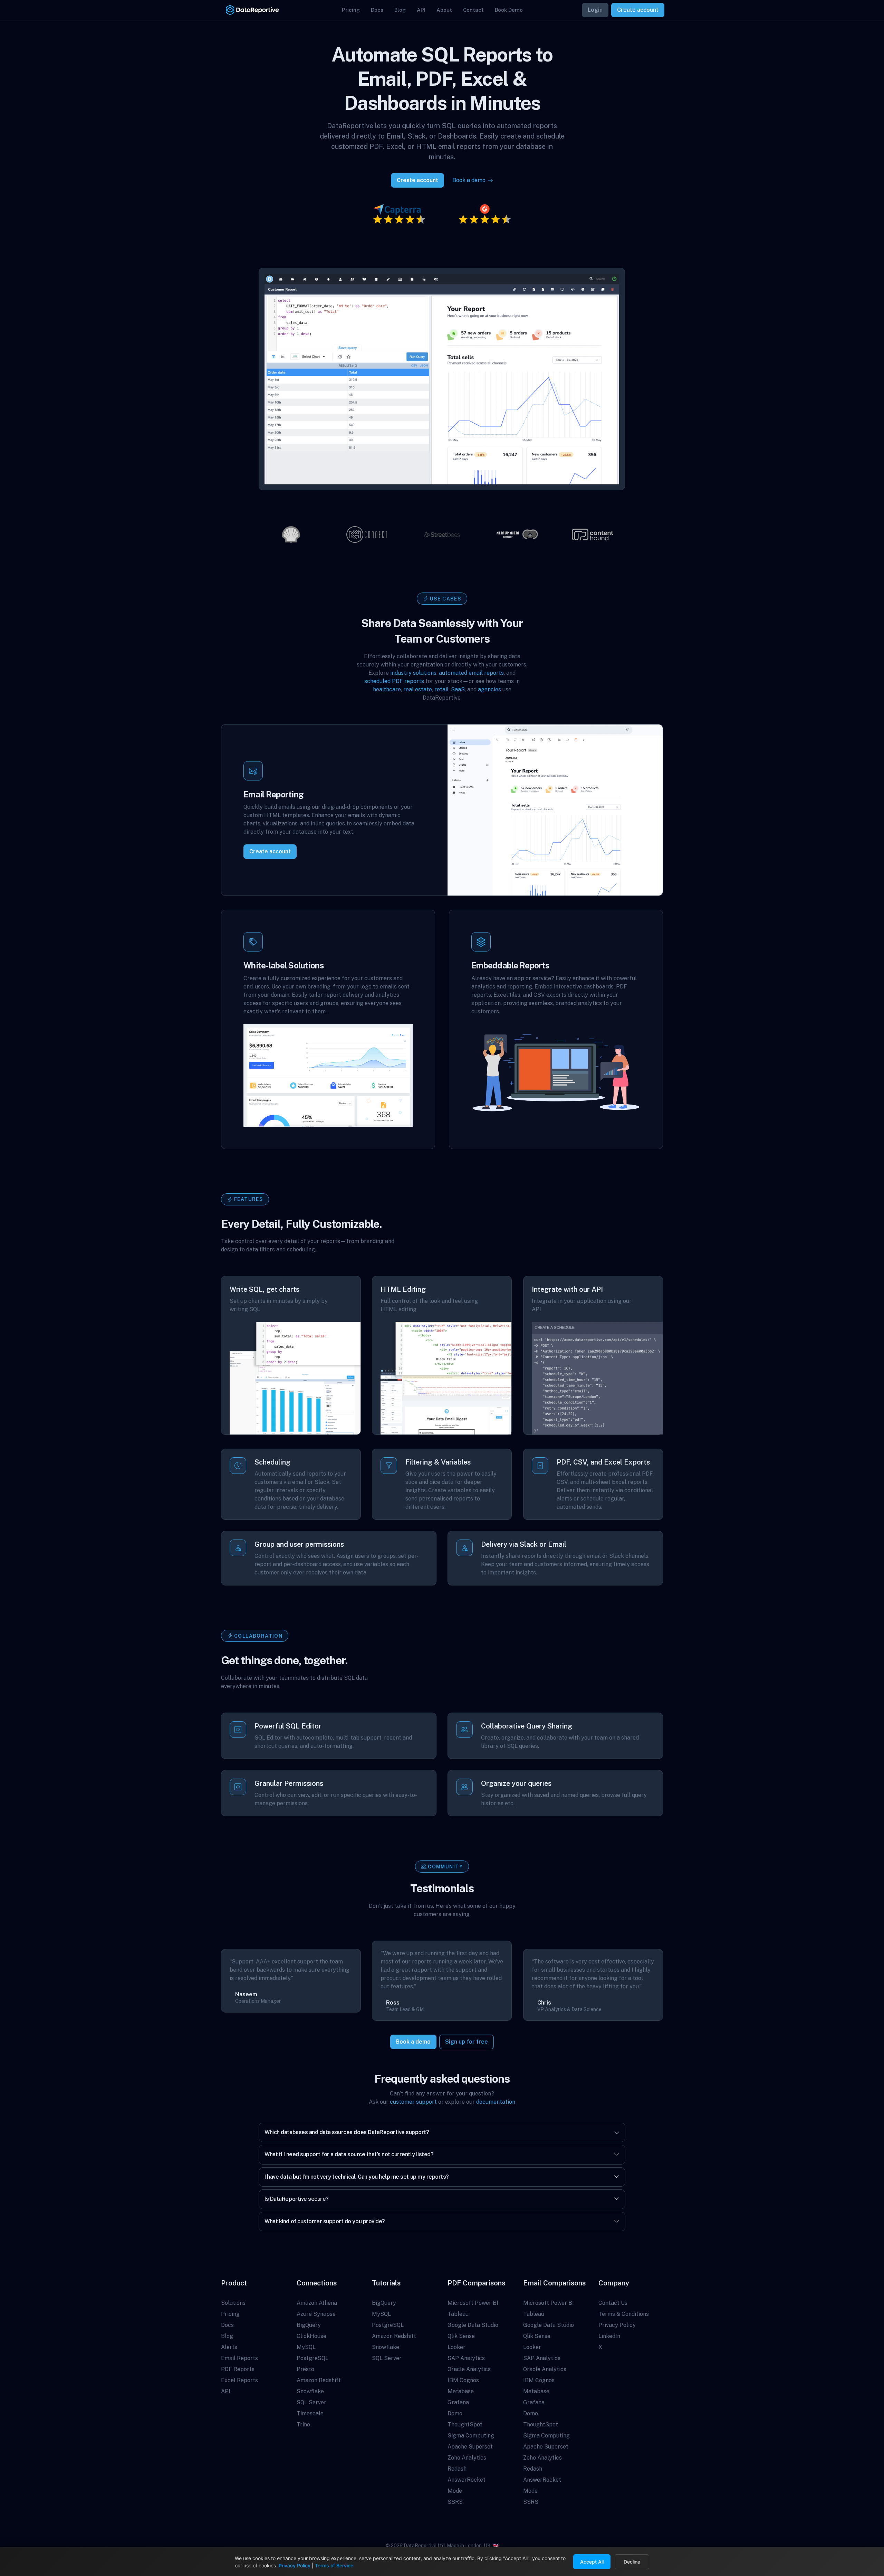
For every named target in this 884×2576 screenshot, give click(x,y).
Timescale (310, 2413)
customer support (413, 2102)
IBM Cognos (463, 2380)
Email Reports (239, 2358)
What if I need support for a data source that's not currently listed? (349, 2154)
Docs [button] (377, 10)
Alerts (229, 2347)
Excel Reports (239, 2380)
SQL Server (311, 2402)
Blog (227, 2336)
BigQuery (309, 2325)
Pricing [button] (351, 10)
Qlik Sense (461, 2336)
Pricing (230, 2314)
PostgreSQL (313, 2358)
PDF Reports (238, 2369)
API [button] (421, 10)
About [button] (444, 10)
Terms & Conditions (624, 2314)
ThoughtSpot (465, 2425)
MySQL (306, 2347)
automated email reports (471, 673)
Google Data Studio (473, 2325)
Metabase (461, 2391)
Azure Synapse (316, 2314)
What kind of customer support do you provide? (325, 2221)
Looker (457, 2347)
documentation (496, 2102)
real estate (418, 689)
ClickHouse (311, 2336)
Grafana (458, 2402)
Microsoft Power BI (473, 2303)
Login (595, 10)
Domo (455, 2413)
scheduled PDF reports (394, 681)
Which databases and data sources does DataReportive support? (347, 2132)
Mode (455, 2491)
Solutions (233, 2303)
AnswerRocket (467, 2480)
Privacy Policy (617, 2325)
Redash (457, 2469)
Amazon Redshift (319, 2380)
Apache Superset (470, 2447)
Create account (638, 10)
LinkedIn (609, 2336)
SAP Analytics (466, 2358)
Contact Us (613, 2303)
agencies (489, 689)
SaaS (458, 689)
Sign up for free (467, 2042)
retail (441, 689)
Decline (632, 2562)
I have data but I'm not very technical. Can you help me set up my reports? (357, 2177)
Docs (227, 2325)
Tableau (458, 2314)
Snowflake (310, 2391)
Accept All (592, 2562)
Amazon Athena (317, 2303)
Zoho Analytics (467, 2458)
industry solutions (413, 673)
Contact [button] (473, 10)
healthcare (387, 689)
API (226, 2391)
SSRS (455, 2502)
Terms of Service (334, 2565)
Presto (305, 2369)
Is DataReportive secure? (296, 2199)
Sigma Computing (471, 2436)
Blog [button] (400, 10)
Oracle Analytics (469, 2369)
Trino (303, 2425)
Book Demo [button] (509, 10)
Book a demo (413, 2042)
